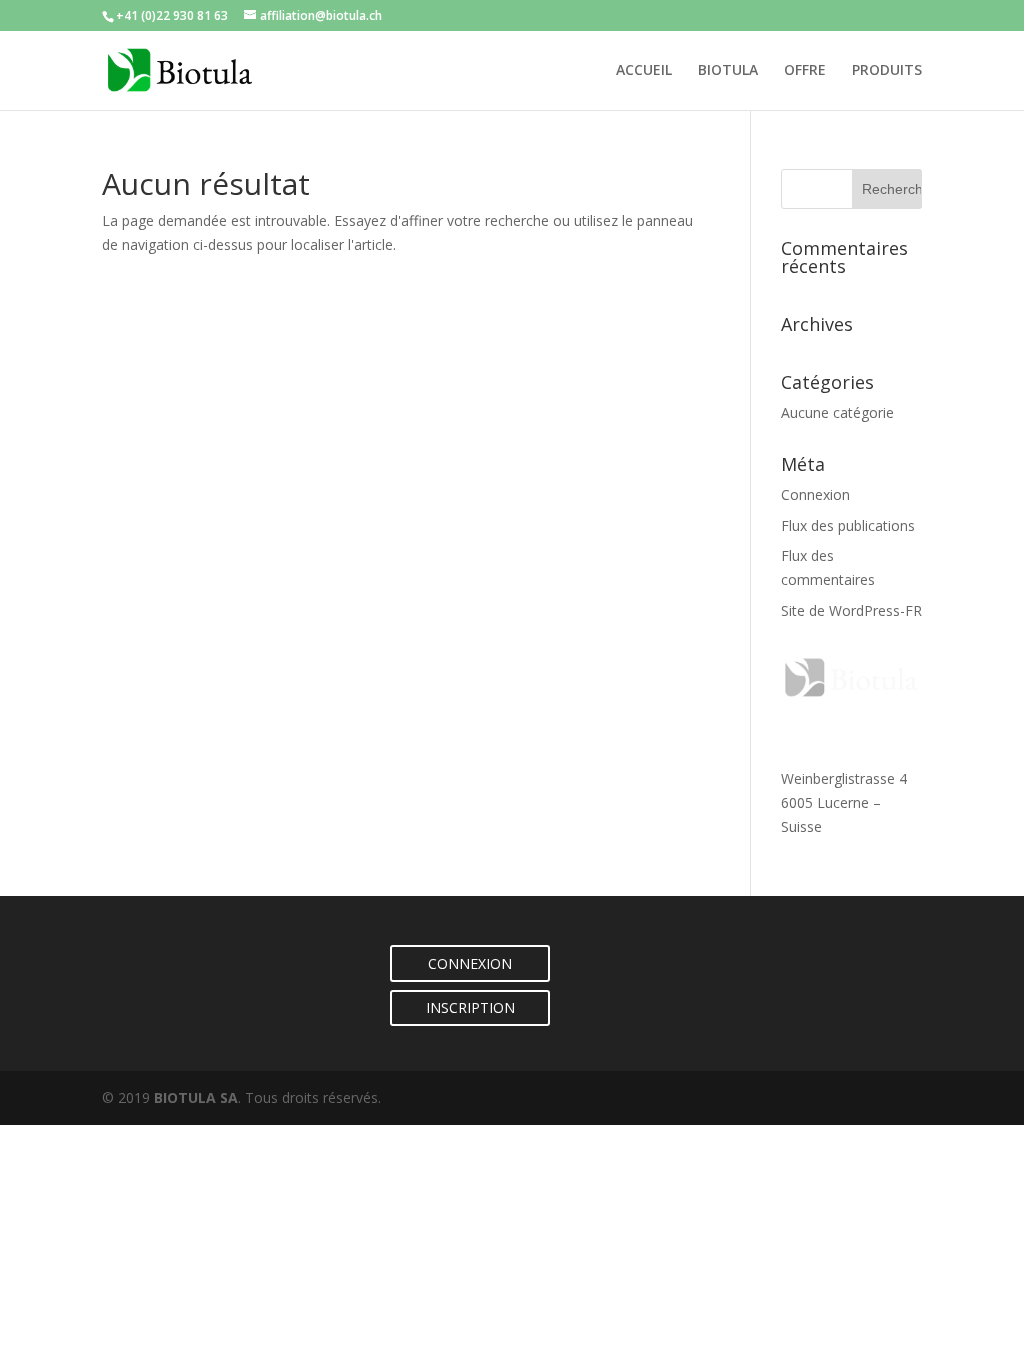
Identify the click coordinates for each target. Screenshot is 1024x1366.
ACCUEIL (644, 71)
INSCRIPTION (470, 1007)
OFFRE (805, 71)
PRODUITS (887, 71)
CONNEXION (470, 963)
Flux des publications (848, 525)
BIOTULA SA (196, 1097)
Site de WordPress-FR (851, 610)
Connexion (815, 494)
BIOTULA (728, 71)
